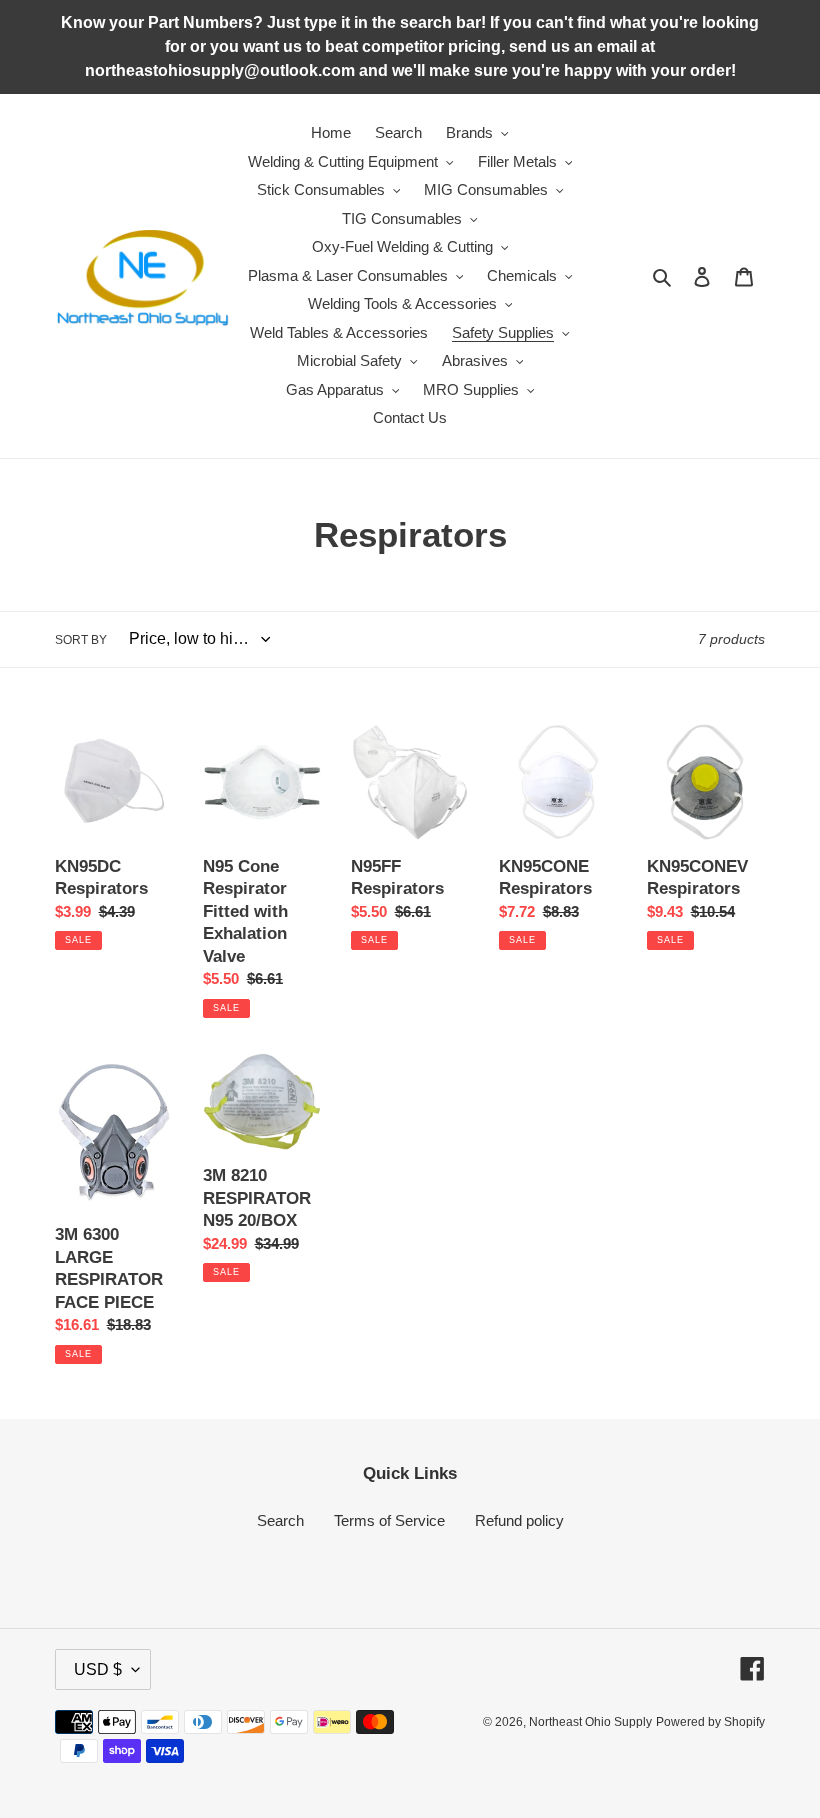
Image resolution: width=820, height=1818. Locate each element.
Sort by (81, 640)
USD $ (98, 1669)
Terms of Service (389, 1520)
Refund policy (519, 1520)
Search (280, 1520)
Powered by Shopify (710, 1722)
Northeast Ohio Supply (590, 1722)
